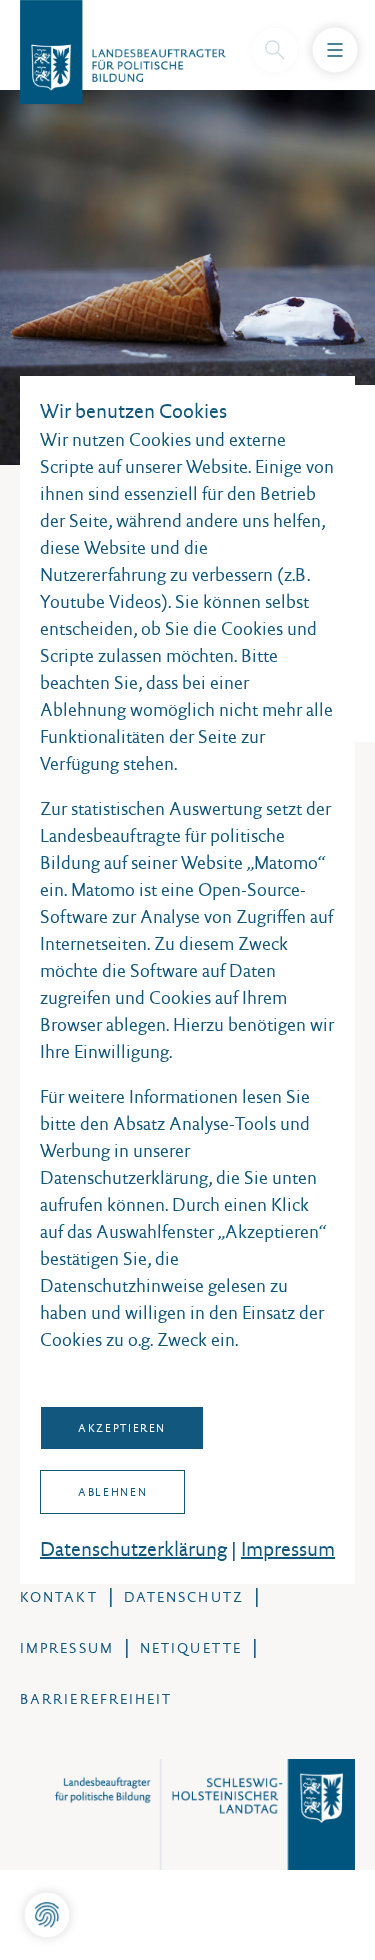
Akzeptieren (122, 1428)
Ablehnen (112, 1492)
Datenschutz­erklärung (133, 1549)
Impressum (288, 1549)
